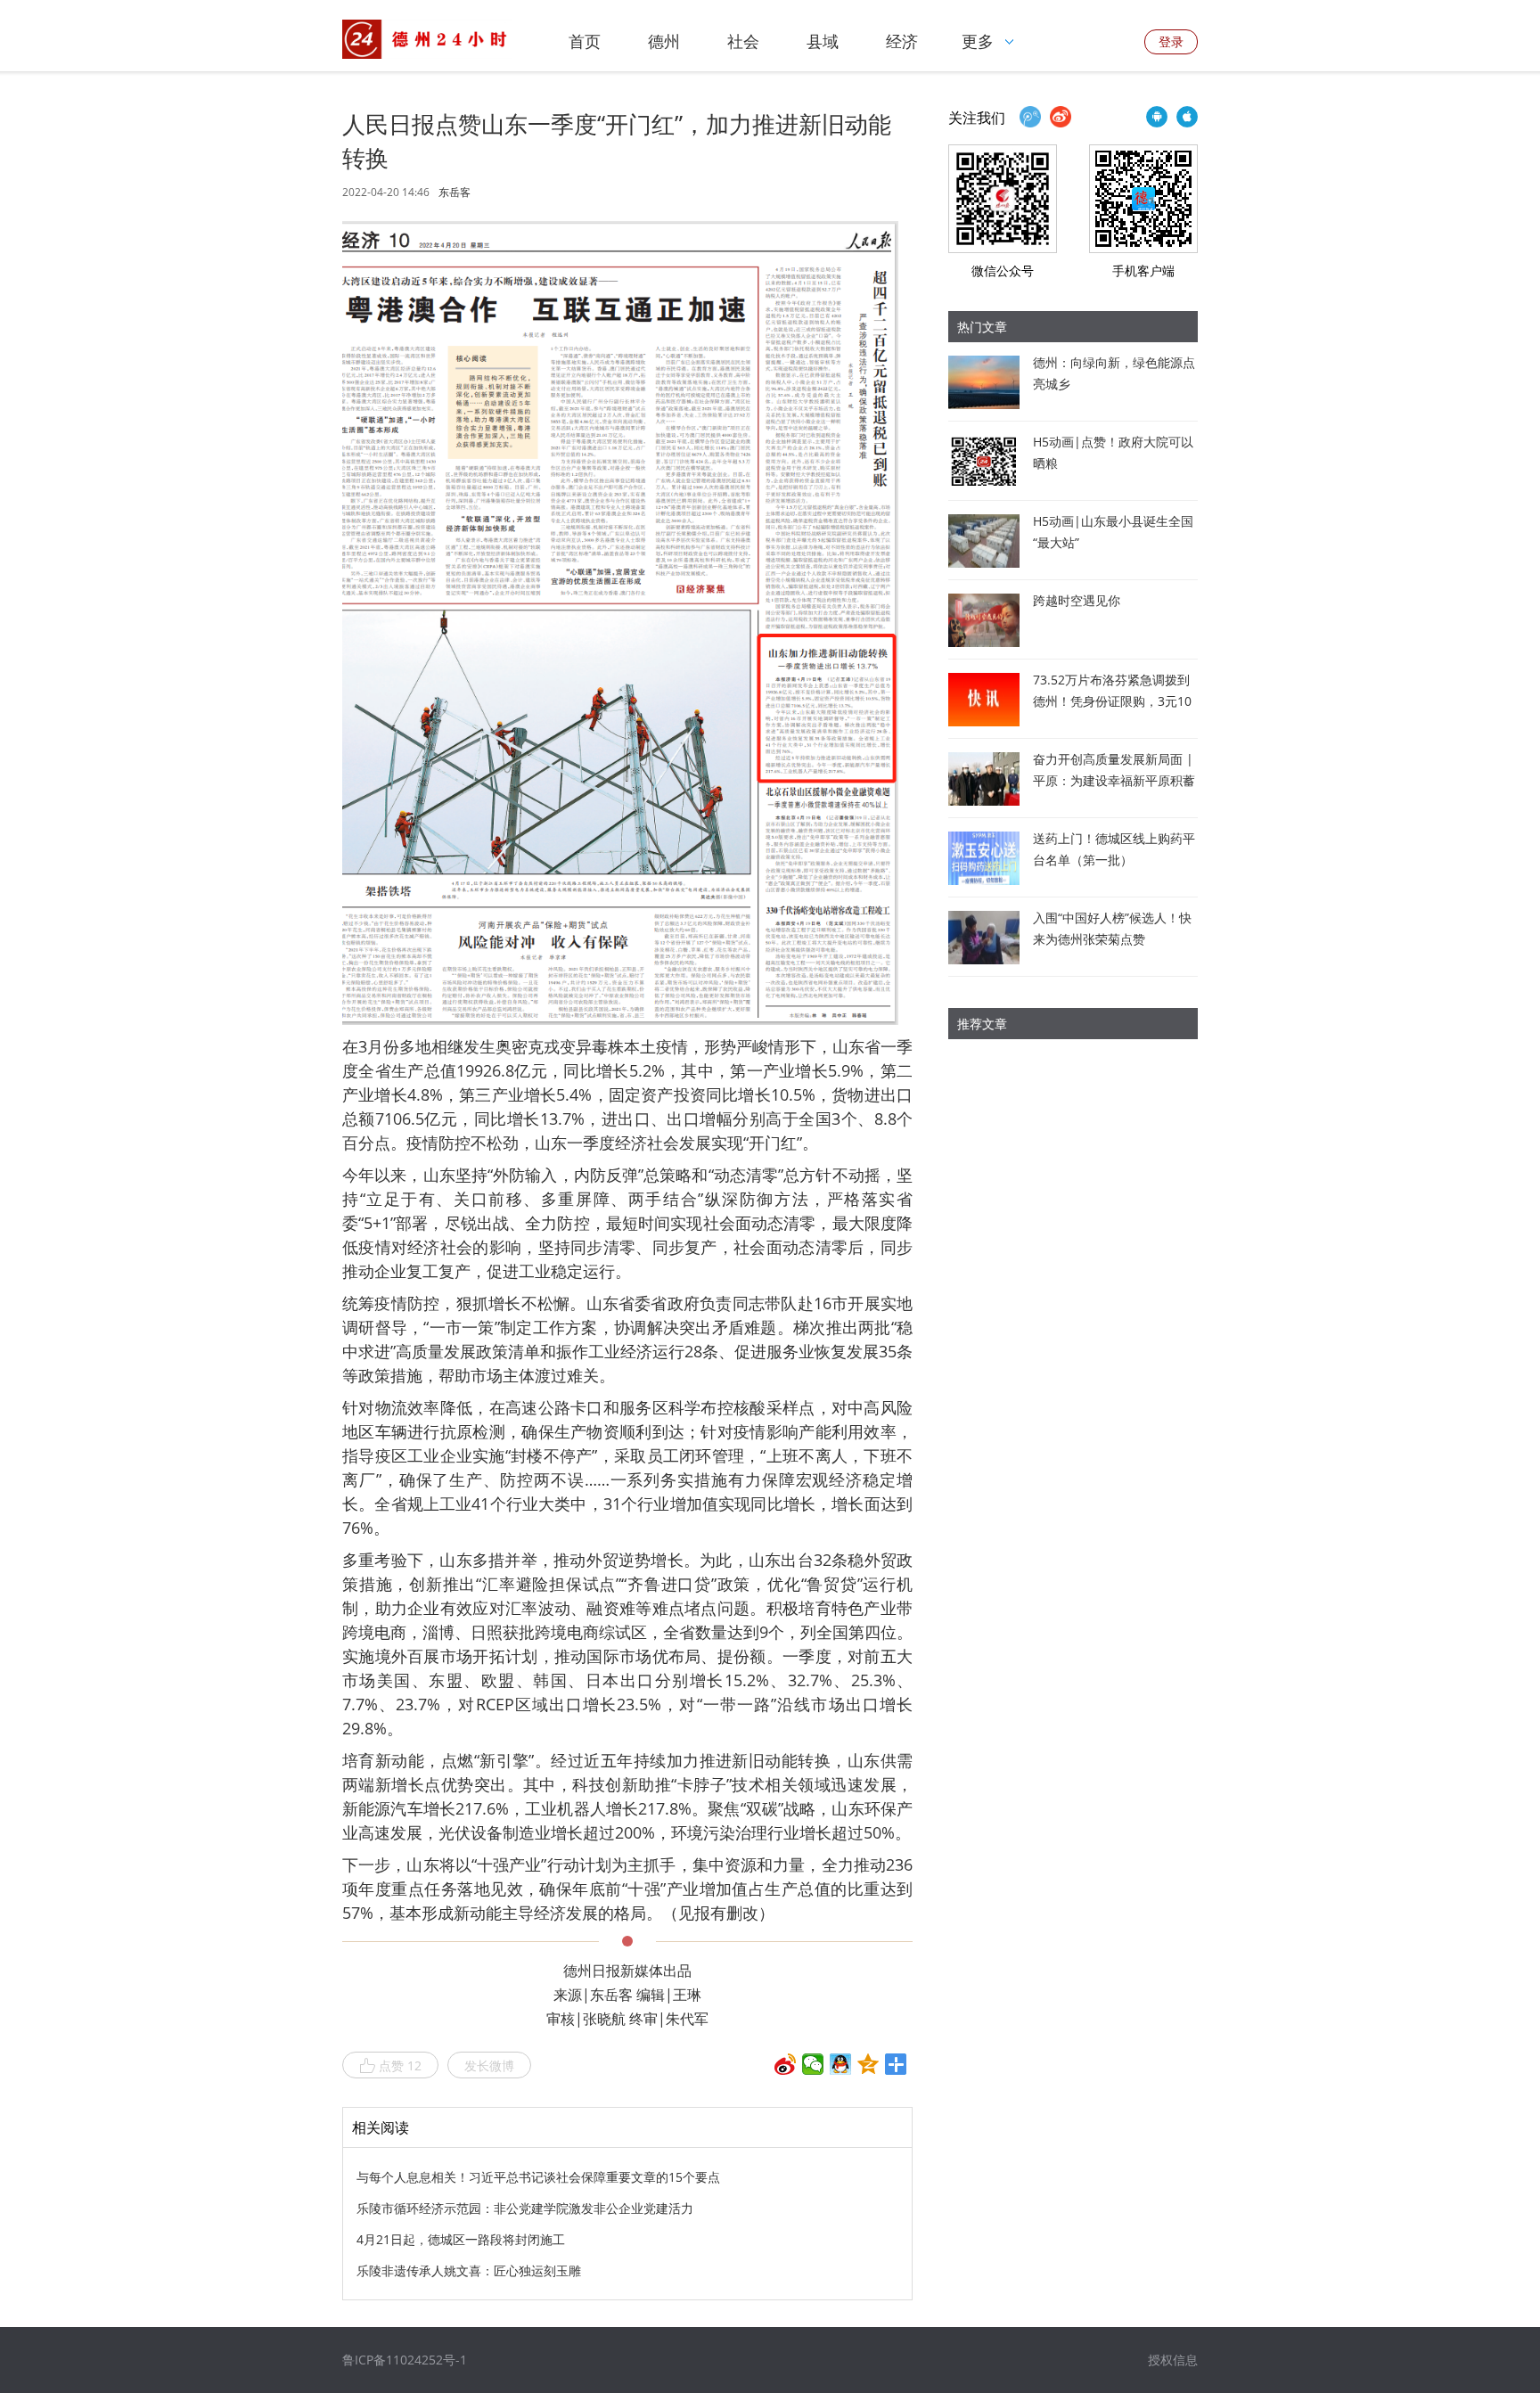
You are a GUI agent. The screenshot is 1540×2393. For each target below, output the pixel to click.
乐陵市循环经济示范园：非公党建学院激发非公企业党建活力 (525, 2208)
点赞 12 (400, 2065)
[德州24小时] (427, 39)
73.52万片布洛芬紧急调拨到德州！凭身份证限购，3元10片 (1112, 701)
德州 (664, 41)
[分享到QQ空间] (868, 2064)
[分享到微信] (813, 2064)
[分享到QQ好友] (841, 2064)
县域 (823, 41)
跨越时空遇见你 (1077, 600)
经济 (902, 41)
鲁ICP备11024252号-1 (405, 2360)
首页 (585, 41)
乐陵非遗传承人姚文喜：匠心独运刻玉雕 (469, 2270)
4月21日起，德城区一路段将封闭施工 (461, 2239)
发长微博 (489, 2065)
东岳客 (455, 193)
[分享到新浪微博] (786, 2064)
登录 (1171, 41)
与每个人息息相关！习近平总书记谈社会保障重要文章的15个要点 (538, 2177)
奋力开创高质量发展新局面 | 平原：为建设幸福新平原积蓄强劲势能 (1114, 780)
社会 (743, 41)
